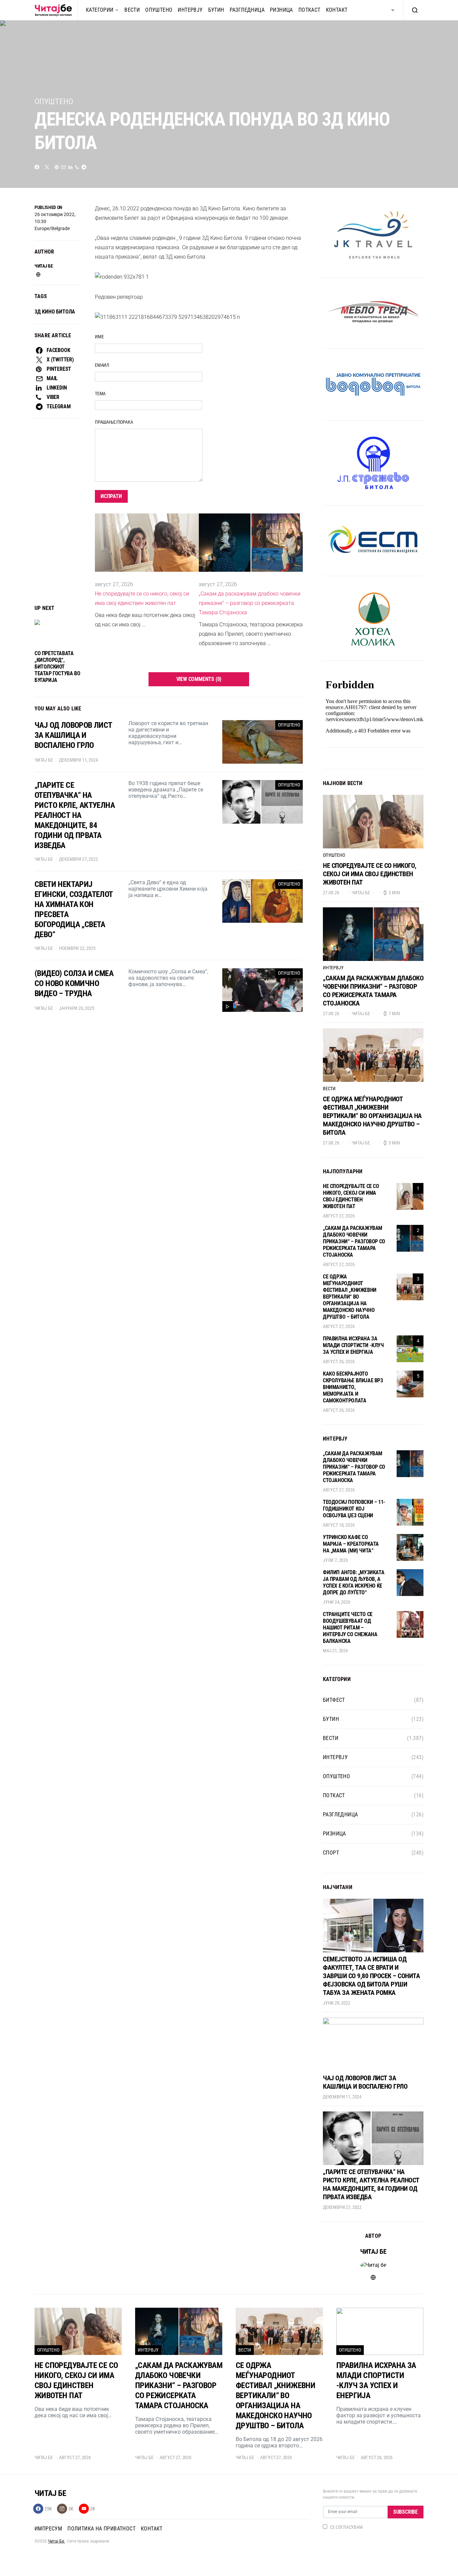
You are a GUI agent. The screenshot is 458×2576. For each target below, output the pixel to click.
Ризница (281, 10)
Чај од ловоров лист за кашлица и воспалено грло (365, 2082)
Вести (132, 10)
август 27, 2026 (339, 1216)
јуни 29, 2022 (337, 2003)
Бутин (216, 10)
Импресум (48, 2529)
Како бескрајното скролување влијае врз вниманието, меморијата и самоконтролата (353, 1387)
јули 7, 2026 (335, 1560)
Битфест (334, 1700)
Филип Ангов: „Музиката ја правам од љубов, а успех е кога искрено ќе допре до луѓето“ (354, 1582)
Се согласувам (346, 2527)
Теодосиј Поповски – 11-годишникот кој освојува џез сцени (354, 1509)
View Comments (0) (199, 679)
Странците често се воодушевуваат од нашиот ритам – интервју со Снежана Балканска (350, 1628)
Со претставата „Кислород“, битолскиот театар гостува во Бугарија (57, 667)
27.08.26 (331, 893)
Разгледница (247, 10)
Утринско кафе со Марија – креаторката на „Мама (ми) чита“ (351, 1544)
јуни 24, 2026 (337, 1602)
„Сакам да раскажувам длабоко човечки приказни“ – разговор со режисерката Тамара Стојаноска (250, 603)
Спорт (331, 1853)
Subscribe (406, 2512)
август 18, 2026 (339, 1525)
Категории (100, 10)
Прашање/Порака (114, 422)
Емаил (102, 365)
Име (99, 337)
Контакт (337, 10)
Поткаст (309, 10)
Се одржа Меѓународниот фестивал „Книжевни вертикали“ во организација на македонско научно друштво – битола (372, 1116)
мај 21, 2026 (335, 1651)
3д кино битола (55, 312)
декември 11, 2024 (342, 2097)
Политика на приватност (101, 2529)
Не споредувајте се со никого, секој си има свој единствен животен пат (142, 598)
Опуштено (159, 10)
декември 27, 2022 (342, 2207)
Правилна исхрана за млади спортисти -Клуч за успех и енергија (353, 1345)
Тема (100, 394)
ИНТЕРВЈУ (190, 10)
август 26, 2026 (339, 1362)
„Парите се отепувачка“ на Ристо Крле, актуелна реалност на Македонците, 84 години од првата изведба (371, 2184)
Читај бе (44, 266)
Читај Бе (56, 2541)
